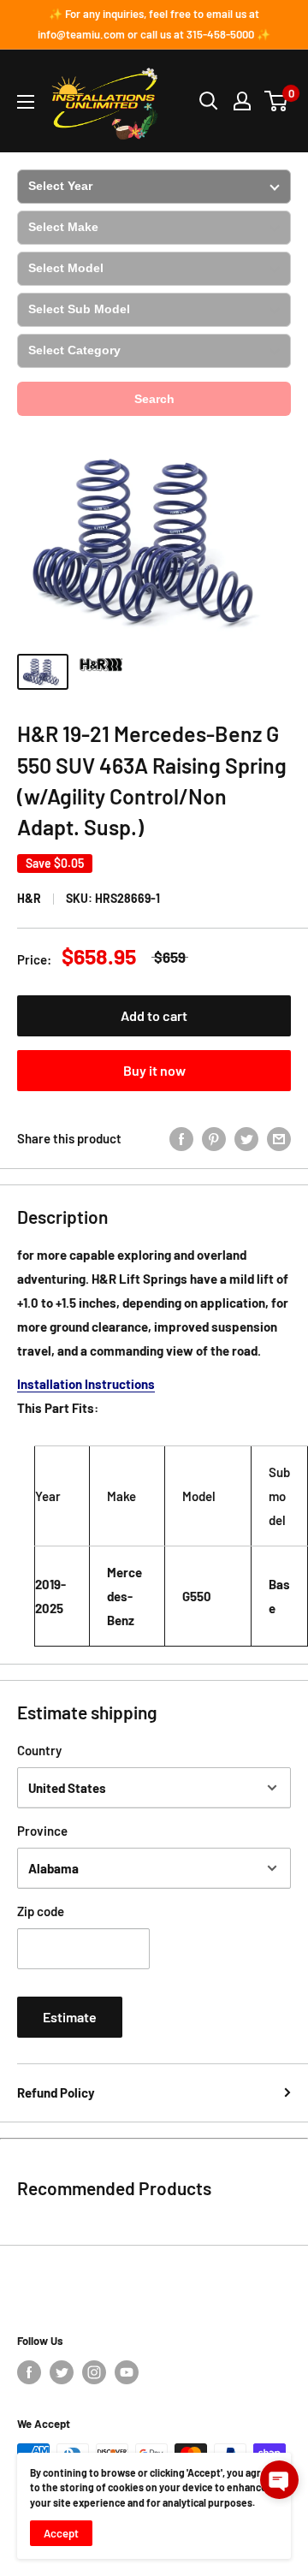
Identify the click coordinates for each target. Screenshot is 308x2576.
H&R (29, 898)
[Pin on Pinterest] (214, 1138)
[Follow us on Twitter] (62, 2372)
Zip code (41, 1911)
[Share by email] (279, 1138)
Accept (61, 2533)
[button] (279, 2480)
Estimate (70, 2017)
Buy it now (154, 1070)
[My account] (242, 101)
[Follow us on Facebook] (29, 2372)
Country (39, 1750)
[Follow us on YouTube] (127, 2372)
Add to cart (154, 1015)
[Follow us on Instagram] (94, 2372)
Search (154, 399)
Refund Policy (56, 2092)
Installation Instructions (86, 1384)
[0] (277, 101)
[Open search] (209, 101)
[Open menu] (26, 102)
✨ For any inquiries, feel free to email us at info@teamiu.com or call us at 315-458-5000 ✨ (154, 24)
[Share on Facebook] (181, 1138)
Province (42, 1831)
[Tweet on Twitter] (246, 1138)
